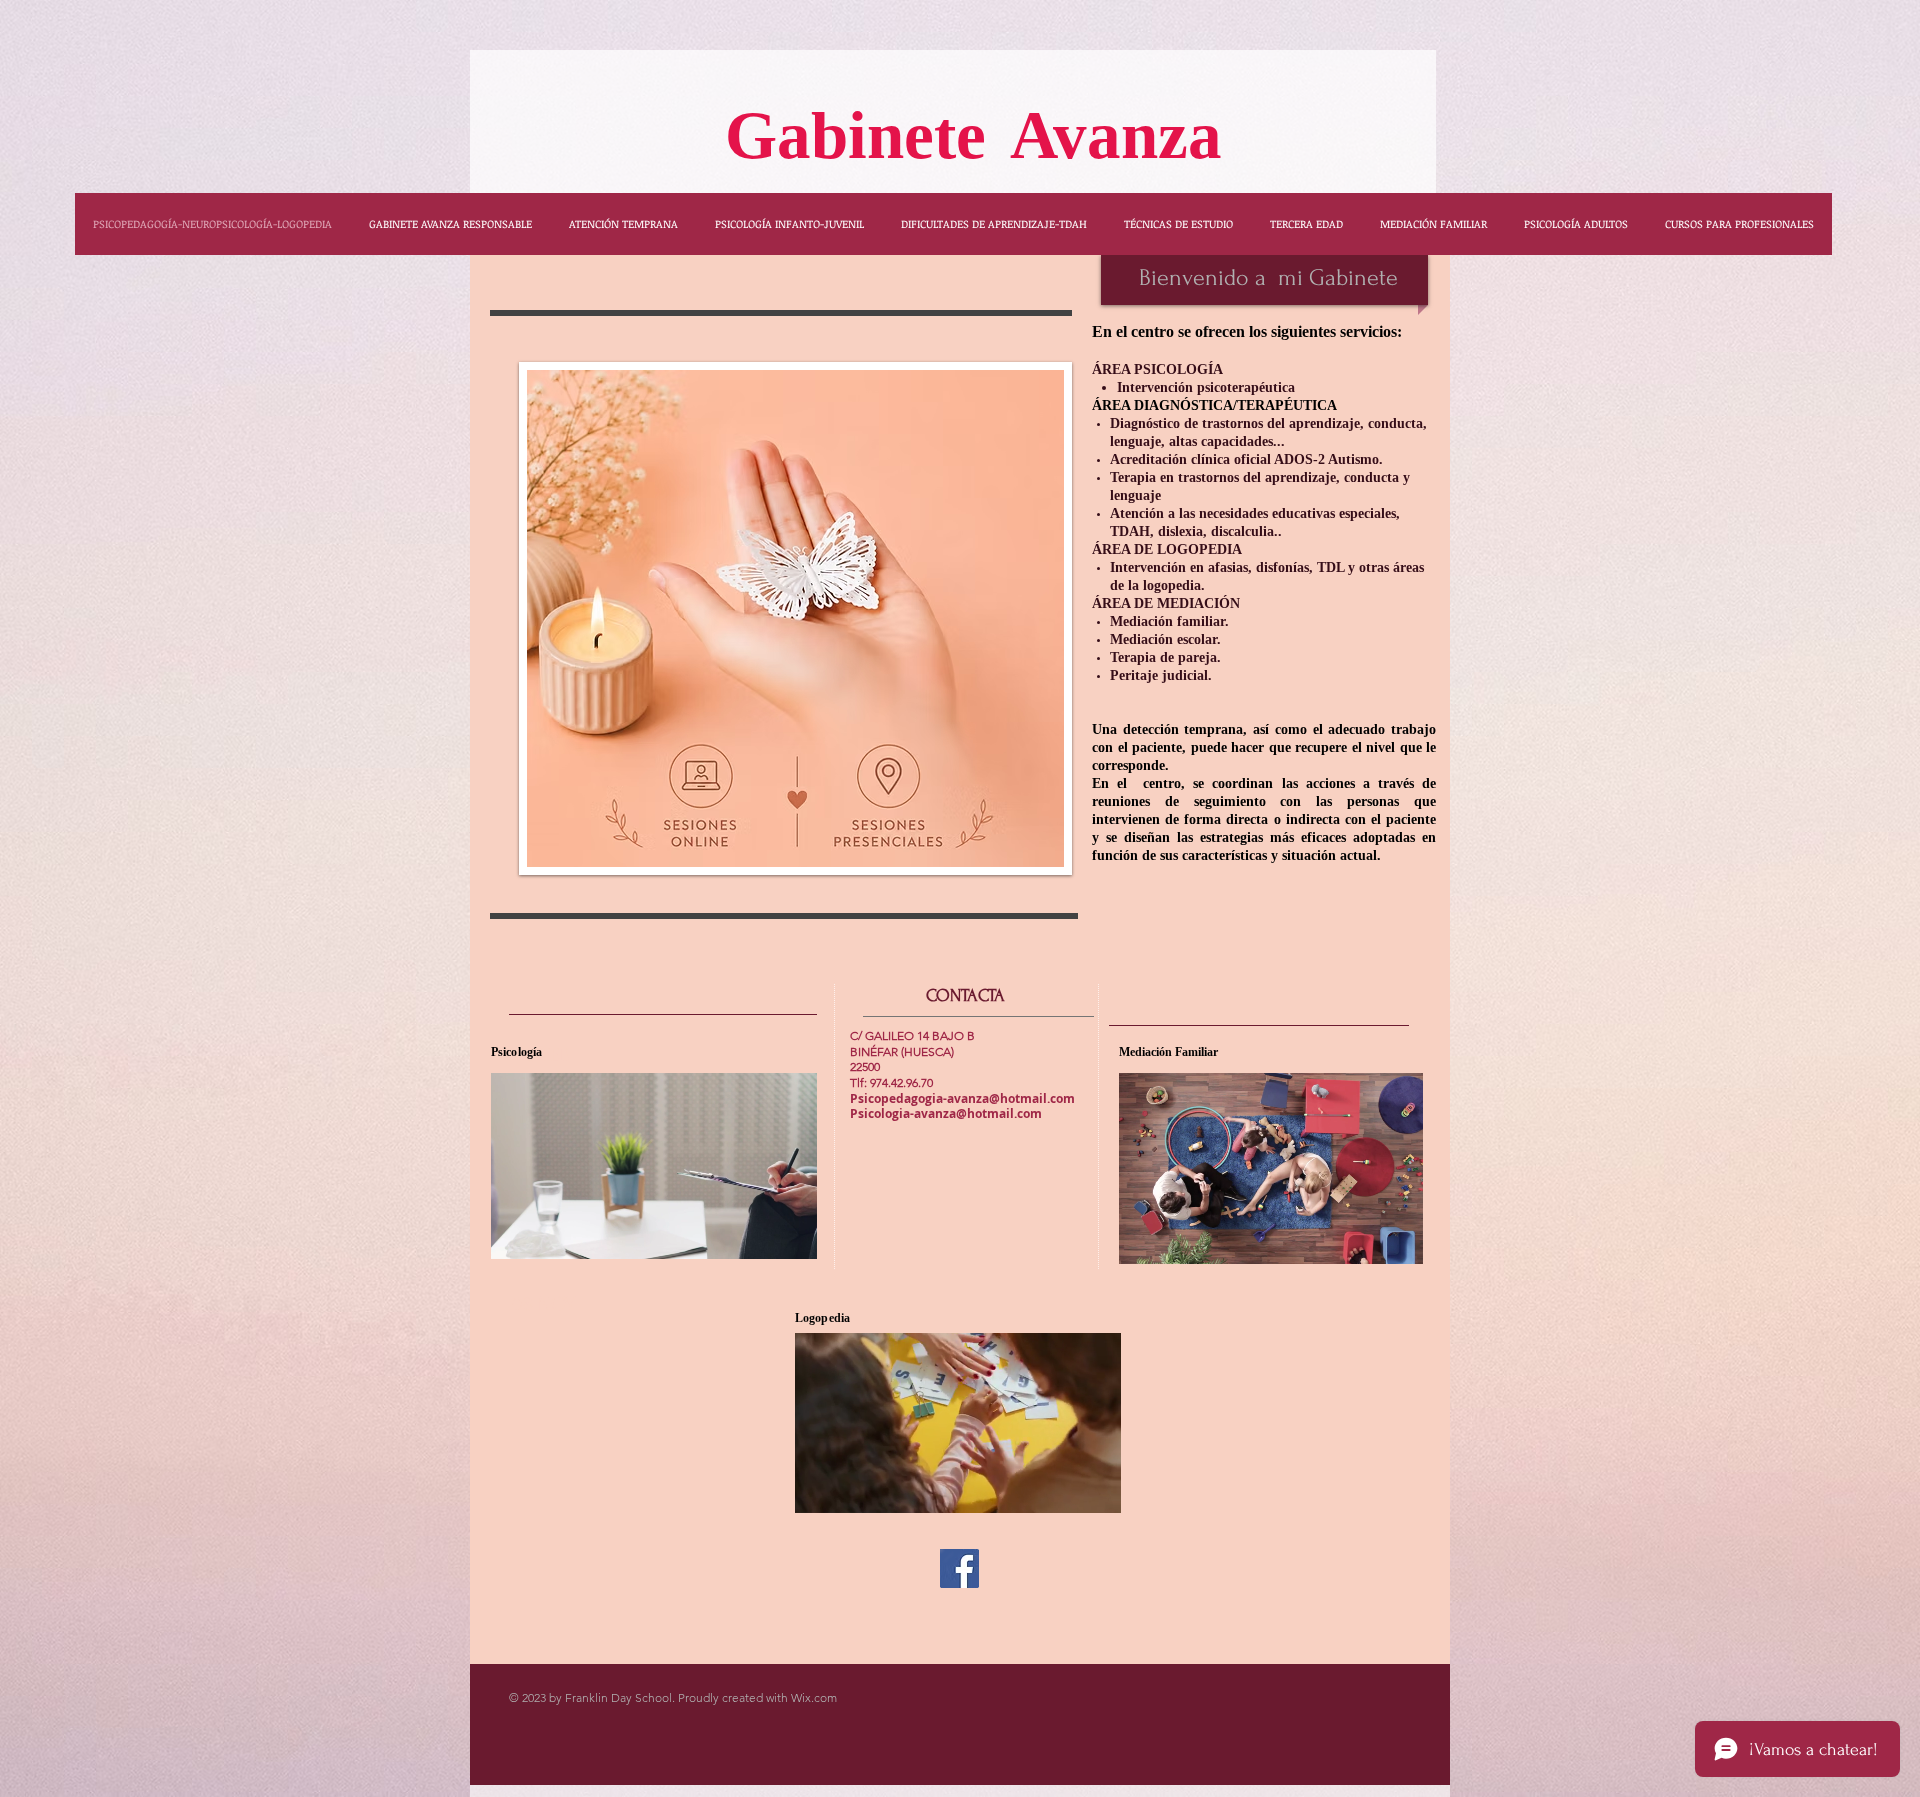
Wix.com (814, 1697)
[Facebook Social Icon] (959, 1568)
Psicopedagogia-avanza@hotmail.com (962, 1098)
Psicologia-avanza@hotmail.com (946, 1113)
